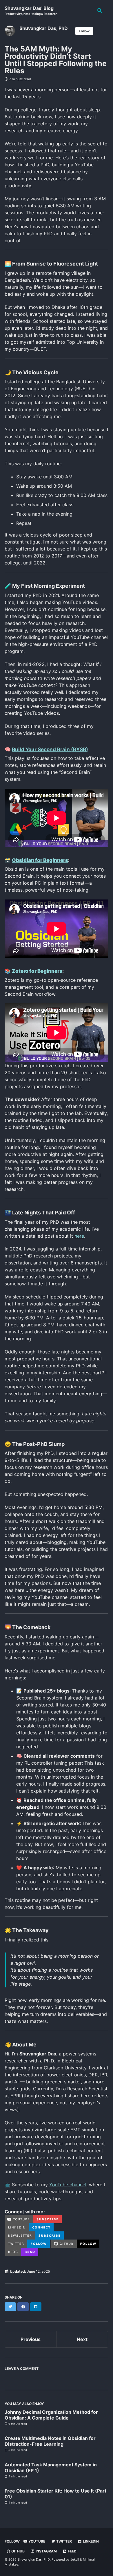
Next (82, 2339)
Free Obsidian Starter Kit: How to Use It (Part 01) (55, 2494)
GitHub (18, 2551)
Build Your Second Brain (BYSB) (50, 749)
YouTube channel (68, 2185)
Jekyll (75, 2559)
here (79, 1236)
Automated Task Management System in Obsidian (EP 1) (51, 2468)
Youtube (36, 2541)
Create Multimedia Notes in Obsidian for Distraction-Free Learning (50, 2441)
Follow (84, 31)
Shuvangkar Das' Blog (31, 10)
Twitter (64, 2541)
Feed (72, 2551)
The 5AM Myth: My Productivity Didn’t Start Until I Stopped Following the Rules (56, 60)
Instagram (46, 2551)
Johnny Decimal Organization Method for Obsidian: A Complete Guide (51, 2415)
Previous (31, 2339)
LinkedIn (90, 2541)
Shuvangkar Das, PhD (44, 28)
